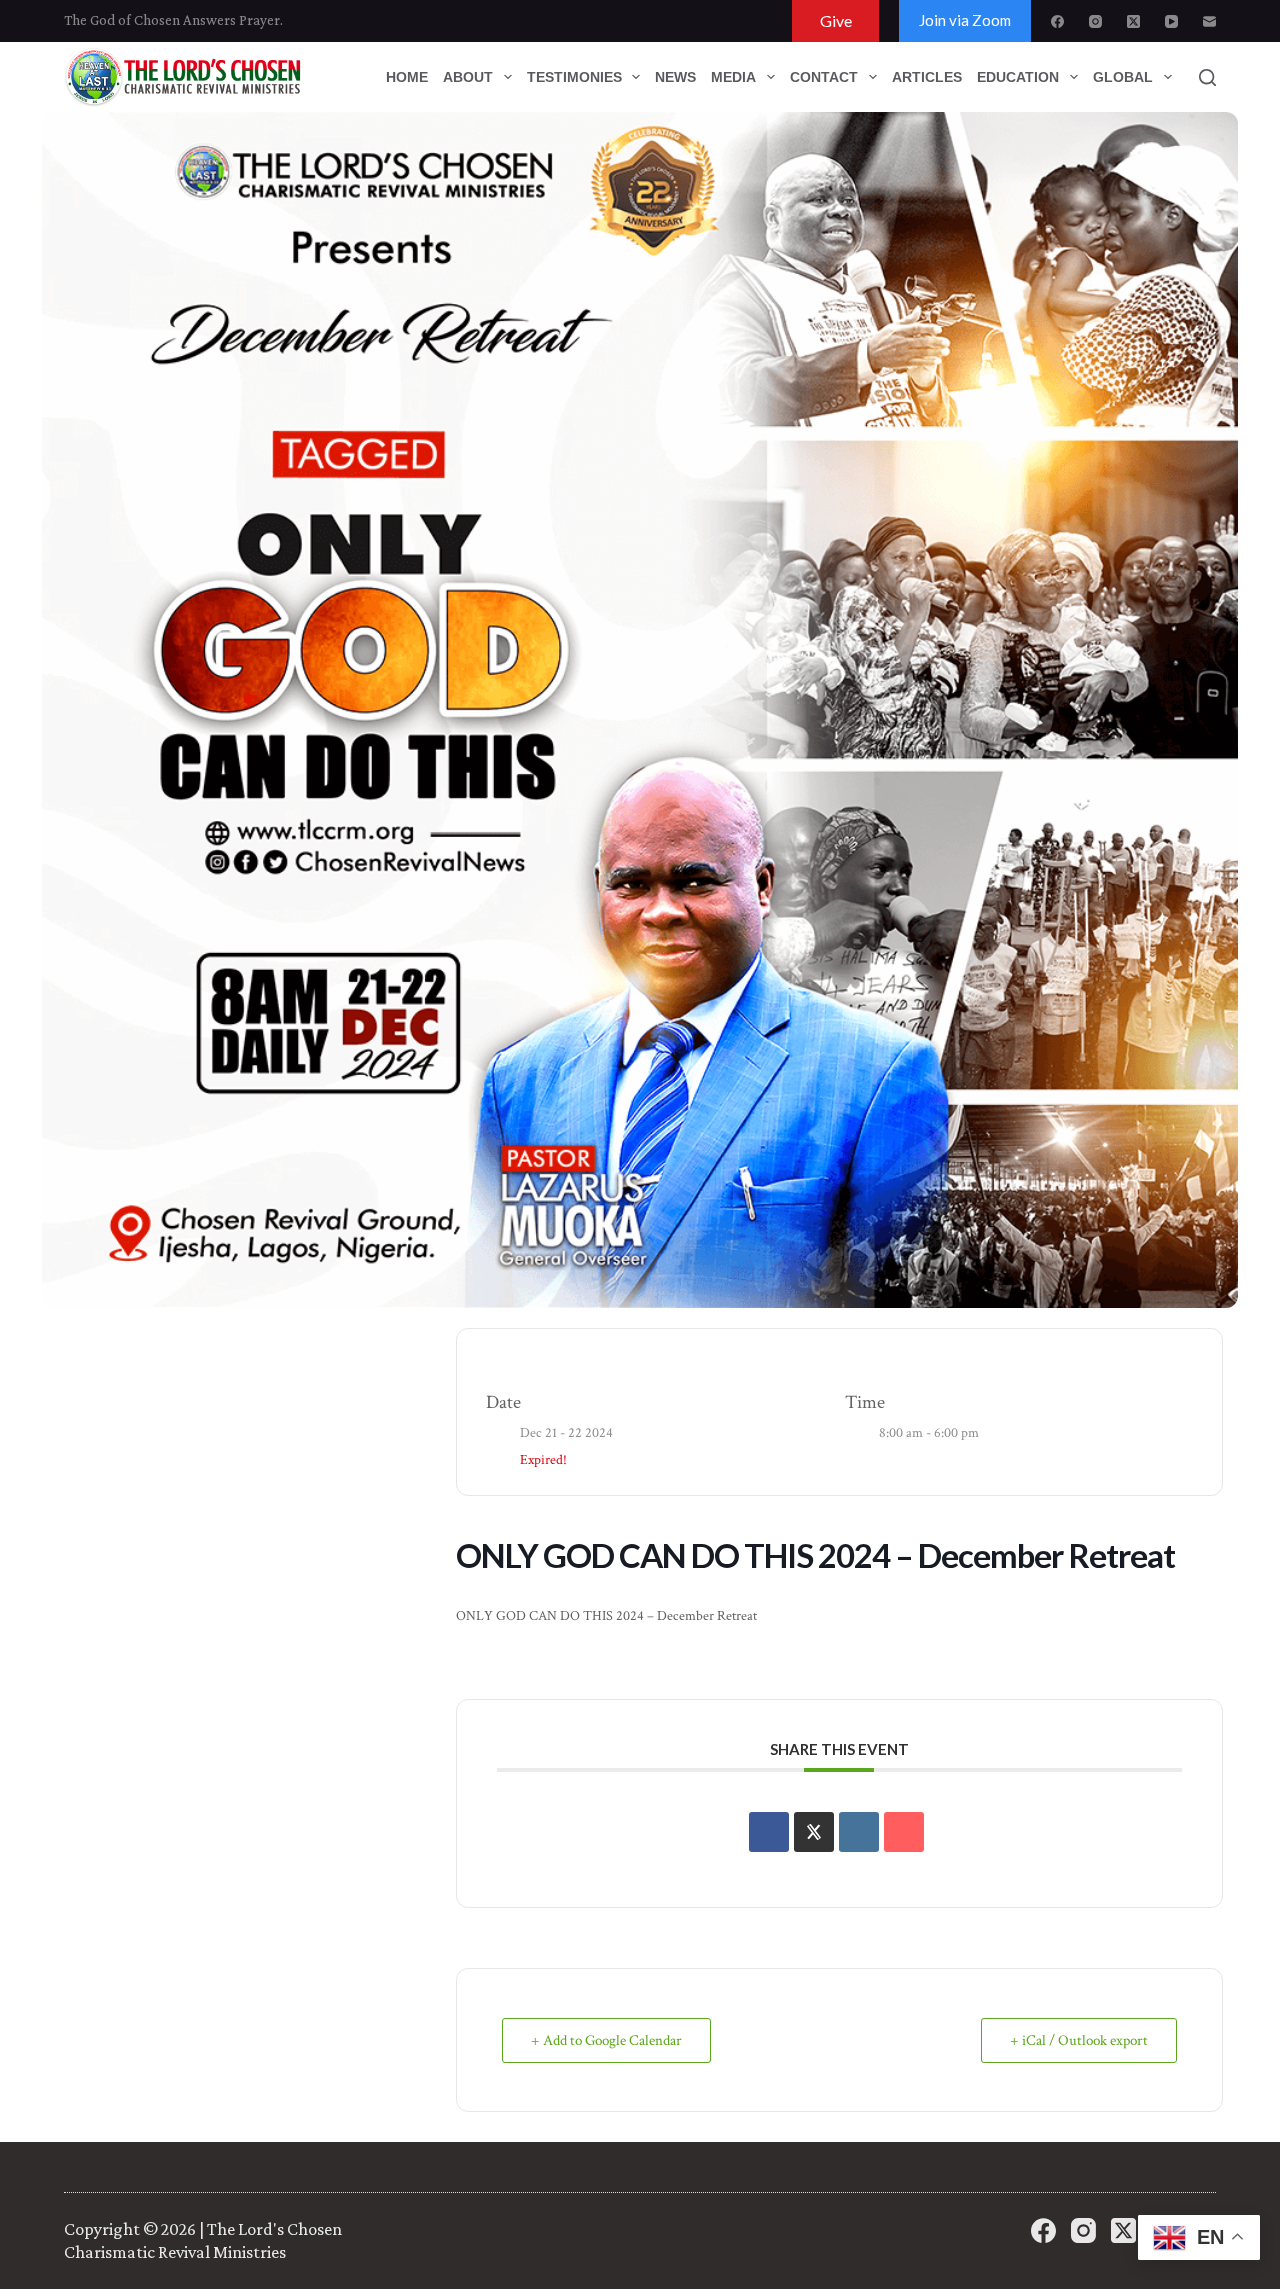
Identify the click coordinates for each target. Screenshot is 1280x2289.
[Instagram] (1095, 21)
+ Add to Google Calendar (606, 2040)
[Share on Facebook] (769, 1832)
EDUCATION (1018, 77)
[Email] (1209, 21)
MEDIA (733, 77)
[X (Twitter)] (1133, 21)
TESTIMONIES (574, 77)
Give (836, 20)
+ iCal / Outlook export (1079, 2040)
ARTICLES (927, 77)
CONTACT (824, 77)
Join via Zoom (965, 20)
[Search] (1207, 77)
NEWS (675, 77)
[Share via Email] (904, 1832)
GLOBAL (1123, 77)
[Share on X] (814, 1832)
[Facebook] (1057, 21)
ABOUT (468, 77)
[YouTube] (1171, 21)
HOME (407, 77)
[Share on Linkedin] (859, 1832)
